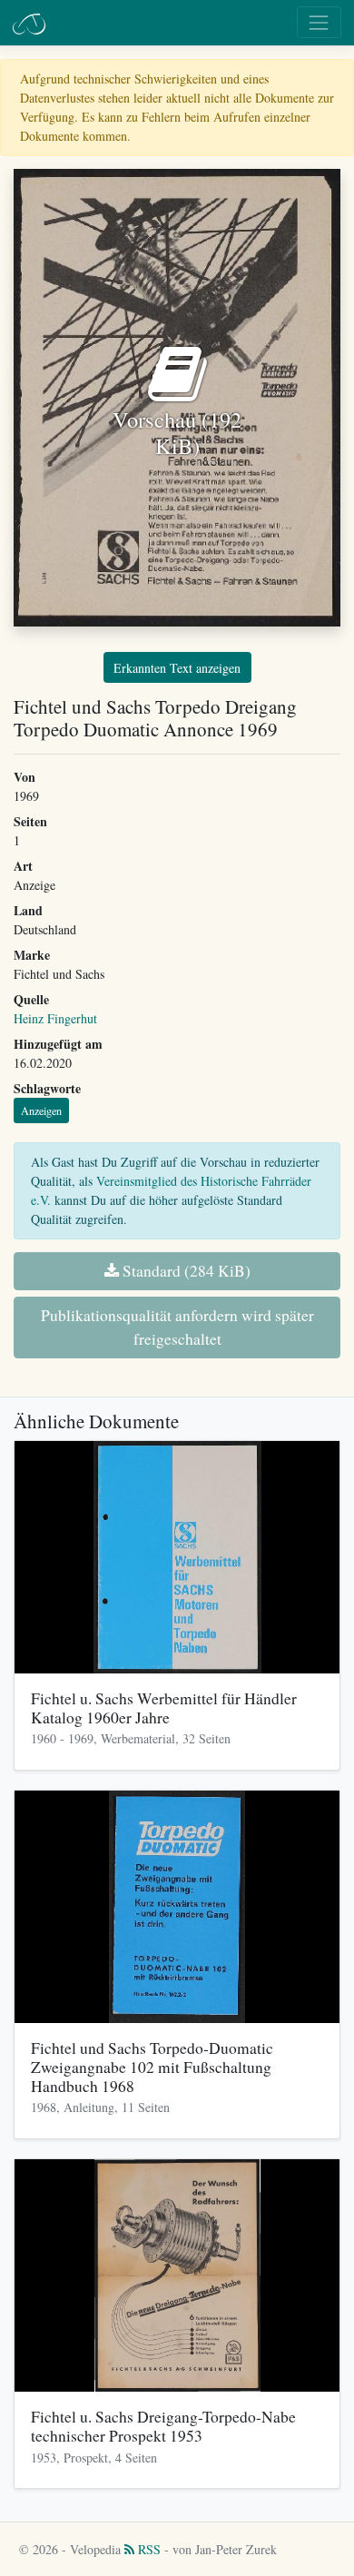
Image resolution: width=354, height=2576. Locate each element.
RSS (147, 2549)
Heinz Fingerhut (55, 1018)
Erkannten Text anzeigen (177, 668)
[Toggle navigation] (319, 22)
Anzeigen (41, 1110)
